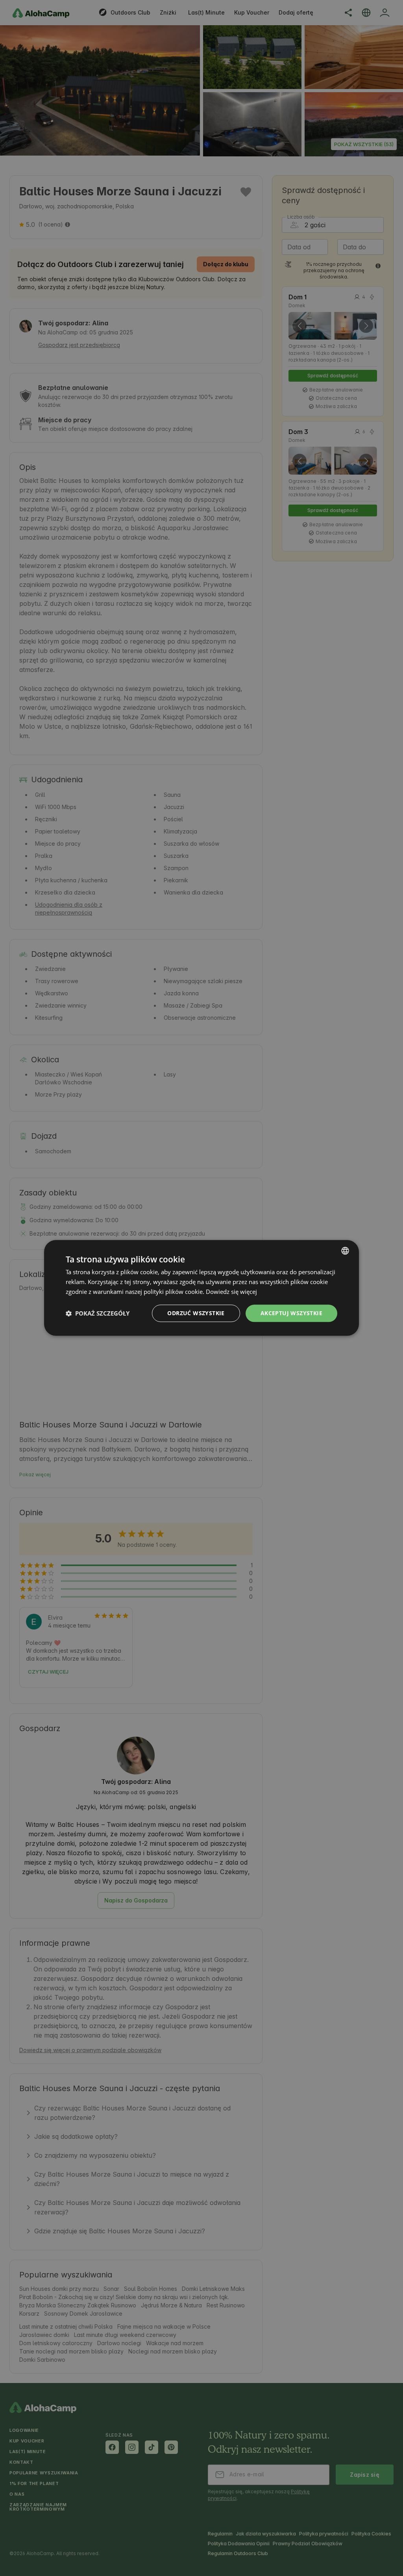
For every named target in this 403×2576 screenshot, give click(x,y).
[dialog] (201, 1288)
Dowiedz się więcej (231, 1292)
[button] (98, 1313)
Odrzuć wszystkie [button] (196, 1313)
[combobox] (345, 1251)
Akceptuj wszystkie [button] (291, 1313)
